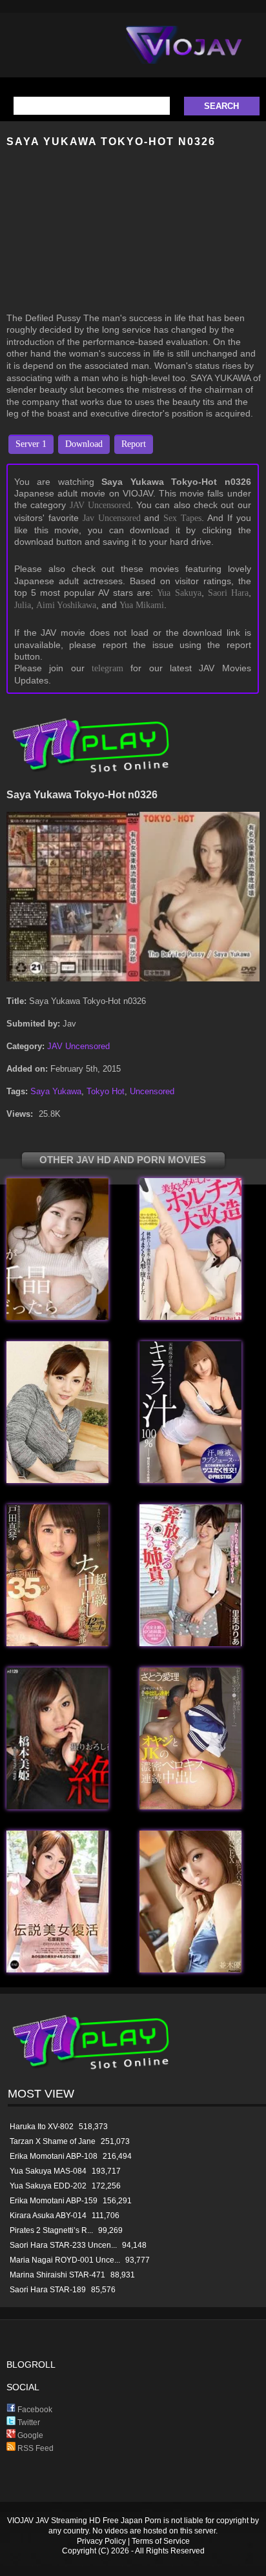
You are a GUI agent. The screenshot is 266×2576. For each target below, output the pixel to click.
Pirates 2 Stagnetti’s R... (51, 2230)
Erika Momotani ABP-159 (54, 2201)
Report (134, 444)
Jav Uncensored (112, 518)
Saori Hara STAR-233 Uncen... (63, 2245)
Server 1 (31, 444)
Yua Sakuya (179, 593)
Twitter (28, 2423)
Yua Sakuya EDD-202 (48, 2186)
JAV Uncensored (100, 505)
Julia (23, 605)
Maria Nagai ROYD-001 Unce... (65, 2260)
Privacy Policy (101, 2541)
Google (29, 2435)
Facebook (34, 2410)
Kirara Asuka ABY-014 (48, 2216)
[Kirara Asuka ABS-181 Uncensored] (190, 1480)
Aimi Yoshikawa (66, 605)
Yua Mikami (142, 605)
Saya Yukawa (56, 1091)
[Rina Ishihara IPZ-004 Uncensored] (57, 1970)
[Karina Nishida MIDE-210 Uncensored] (190, 1317)
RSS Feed (35, 2448)
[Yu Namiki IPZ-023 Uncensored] (190, 1970)
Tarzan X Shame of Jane (53, 2141)
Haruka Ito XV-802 (42, 2127)
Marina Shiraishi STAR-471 (57, 2275)
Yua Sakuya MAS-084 (48, 2171)
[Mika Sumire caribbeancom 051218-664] (57, 1480)
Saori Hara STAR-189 (48, 2290)
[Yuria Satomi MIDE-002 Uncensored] (190, 1643)
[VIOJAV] (184, 55)
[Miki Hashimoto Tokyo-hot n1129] (57, 1806)
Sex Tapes (182, 518)
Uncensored (152, 1091)
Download (84, 444)
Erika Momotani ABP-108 (54, 2156)
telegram (107, 668)
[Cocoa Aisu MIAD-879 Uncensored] (190, 1806)
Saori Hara (228, 593)
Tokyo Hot (106, 1091)
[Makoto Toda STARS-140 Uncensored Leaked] (57, 1643)
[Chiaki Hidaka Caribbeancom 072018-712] (57, 1317)
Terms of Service (161, 2541)
